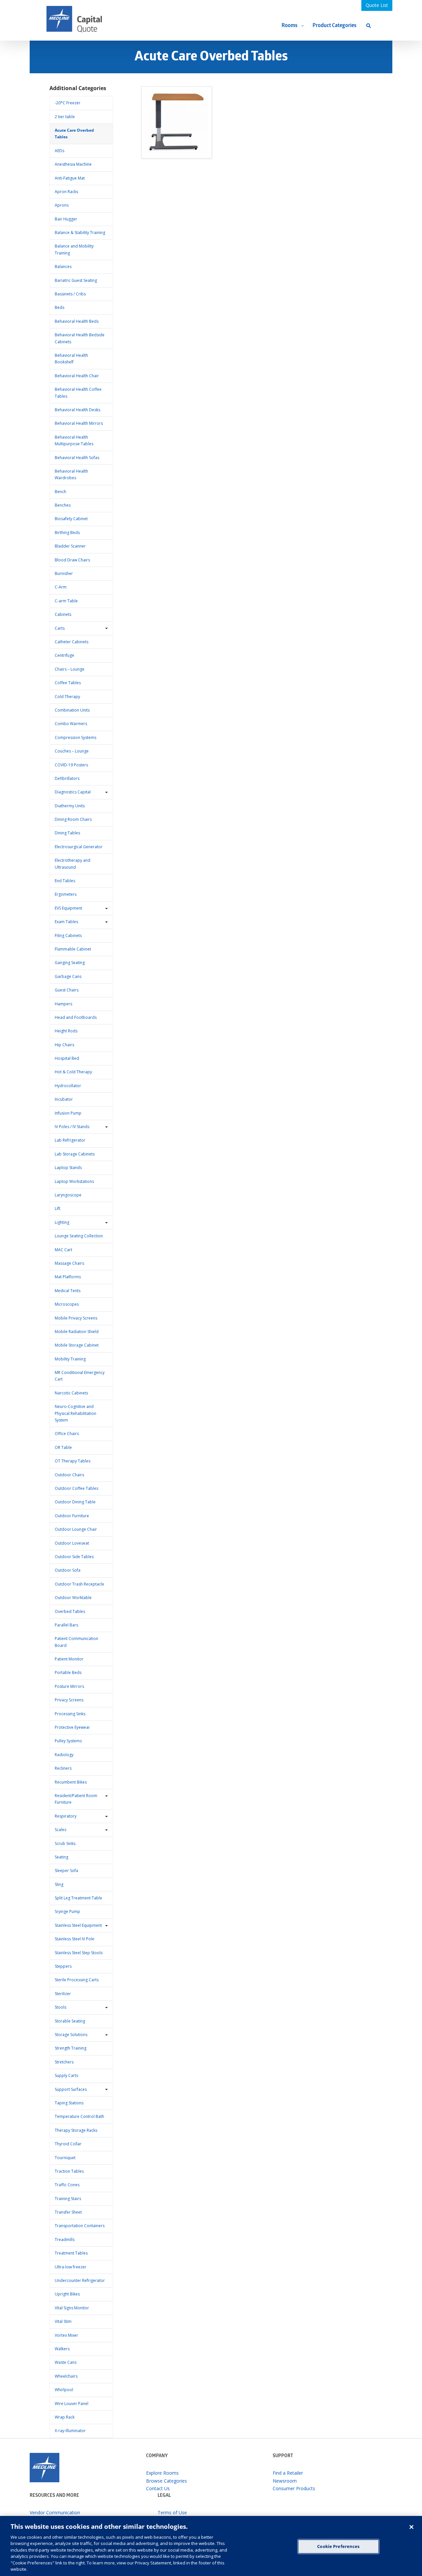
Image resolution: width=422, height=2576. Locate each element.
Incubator (64, 1099)
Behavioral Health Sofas (77, 458)
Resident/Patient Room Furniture (76, 1799)
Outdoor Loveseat (72, 1543)
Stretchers (64, 2062)
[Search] (369, 26)
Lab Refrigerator (70, 1140)
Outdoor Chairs (69, 1475)
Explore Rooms (162, 2473)
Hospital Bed (67, 1058)
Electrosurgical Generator (79, 847)
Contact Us (158, 2488)
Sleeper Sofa (66, 1871)
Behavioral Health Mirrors (79, 423)
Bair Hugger (66, 219)
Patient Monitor (69, 1659)
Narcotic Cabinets (71, 1393)
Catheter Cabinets (72, 642)
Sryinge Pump (67, 1911)
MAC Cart (63, 1250)
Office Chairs (67, 1434)
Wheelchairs (66, 2376)
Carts (60, 628)
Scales (60, 1830)
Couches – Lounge (72, 751)
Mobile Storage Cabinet (77, 1345)
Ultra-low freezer (71, 2267)
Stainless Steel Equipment (78, 1925)
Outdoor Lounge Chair (76, 1529)
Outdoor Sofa (68, 1570)
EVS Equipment (68, 908)
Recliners (63, 1768)
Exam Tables (66, 922)
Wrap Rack (65, 2417)
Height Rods (66, 1031)
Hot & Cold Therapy (73, 1072)
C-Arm (61, 587)
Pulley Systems (68, 1741)
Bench (60, 492)
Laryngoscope (68, 1195)
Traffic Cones (67, 2185)
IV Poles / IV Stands (72, 1127)
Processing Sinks (70, 1714)
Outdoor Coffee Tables (76, 1488)
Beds (60, 307)
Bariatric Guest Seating (76, 280)
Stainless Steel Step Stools (79, 1953)
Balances (63, 267)
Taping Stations (69, 2103)
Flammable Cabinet (73, 949)
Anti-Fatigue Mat (70, 178)
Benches (63, 505)
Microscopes (67, 1304)
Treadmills (65, 2240)
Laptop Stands (68, 1168)
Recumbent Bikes (71, 1782)
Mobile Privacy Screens (76, 1318)
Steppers (63, 1966)
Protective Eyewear (72, 1727)
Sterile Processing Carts (77, 1980)
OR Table (63, 1447)
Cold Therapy (67, 697)
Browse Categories (166, 2481)
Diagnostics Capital (73, 792)
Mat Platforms (68, 1277)
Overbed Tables (70, 1611)
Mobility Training (70, 1359)
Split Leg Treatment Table (78, 1898)
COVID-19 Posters (71, 765)
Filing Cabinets (68, 936)
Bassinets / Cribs (70, 294)
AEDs (60, 151)
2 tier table (65, 117)
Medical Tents (68, 1291)
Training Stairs (68, 2199)
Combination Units (72, 710)
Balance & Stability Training (80, 233)
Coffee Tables (68, 683)
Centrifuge (64, 655)
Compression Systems (75, 737)
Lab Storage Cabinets (75, 1154)
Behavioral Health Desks (77, 410)
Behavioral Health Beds (77, 321)
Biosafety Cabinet (71, 519)
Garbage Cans (68, 976)
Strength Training (71, 2048)
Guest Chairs (67, 990)
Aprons (62, 205)
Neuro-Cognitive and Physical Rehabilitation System (75, 1413)
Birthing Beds (67, 533)
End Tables (65, 881)
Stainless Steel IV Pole (75, 1939)
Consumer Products (294, 2488)
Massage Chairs (69, 1263)
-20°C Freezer (68, 103)
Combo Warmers (71, 724)
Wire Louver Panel (72, 2404)
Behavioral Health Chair (77, 376)
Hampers (63, 1004)
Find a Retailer (288, 2473)
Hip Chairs (64, 1045)
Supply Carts (66, 2075)
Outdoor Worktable (73, 1598)
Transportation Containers (80, 2226)
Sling (59, 1884)
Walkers (62, 2349)
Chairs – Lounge (70, 669)
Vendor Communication (55, 2512)
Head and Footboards (76, 1017)
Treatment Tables (71, 2253)
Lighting (62, 1222)
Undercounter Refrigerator (80, 2280)
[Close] (411, 2527)
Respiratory (66, 1816)
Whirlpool (64, 2390)
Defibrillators (67, 778)
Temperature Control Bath (79, 2116)
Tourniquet (65, 2158)
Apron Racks (66, 192)
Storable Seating (70, 2021)
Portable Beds (68, 1673)
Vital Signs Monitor (72, 2308)
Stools (60, 2007)
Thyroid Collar (68, 2144)
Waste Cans (66, 2362)
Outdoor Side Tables (74, 1557)
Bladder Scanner (70, 546)
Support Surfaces (71, 2089)
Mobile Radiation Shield (77, 1332)
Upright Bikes (67, 2294)
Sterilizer (63, 1994)
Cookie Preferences (338, 2546)
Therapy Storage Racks (76, 2130)
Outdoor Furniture (72, 1516)
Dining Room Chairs (73, 819)
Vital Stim (63, 2321)
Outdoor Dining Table (75, 1502)
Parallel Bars (66, 1625)
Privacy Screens (69, 1700)
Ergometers (66, 894)
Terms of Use (172, 2512)
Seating (61, 1857)
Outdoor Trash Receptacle (79, 1584)
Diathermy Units (70, 806)
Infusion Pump (68, 1113)
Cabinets (63, 614)
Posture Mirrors (69, 1686)
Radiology (64, 1755)
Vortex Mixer (66, 2335)
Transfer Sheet (68, 2212)
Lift (58, 1208)
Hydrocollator (68, 1086)
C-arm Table (66, 601)
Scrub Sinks (65, 1843)
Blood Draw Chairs (72, 560)
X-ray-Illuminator (70, 2431)
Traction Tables (69, 2171)
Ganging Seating (70, 963)
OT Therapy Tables (73, 1461)
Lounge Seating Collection (79, 1236)
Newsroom (285, 2481)
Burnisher (64, 573)
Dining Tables (67, 833)
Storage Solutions (71, 2035)
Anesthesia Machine (73, 164)
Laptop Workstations (74, 1181)
